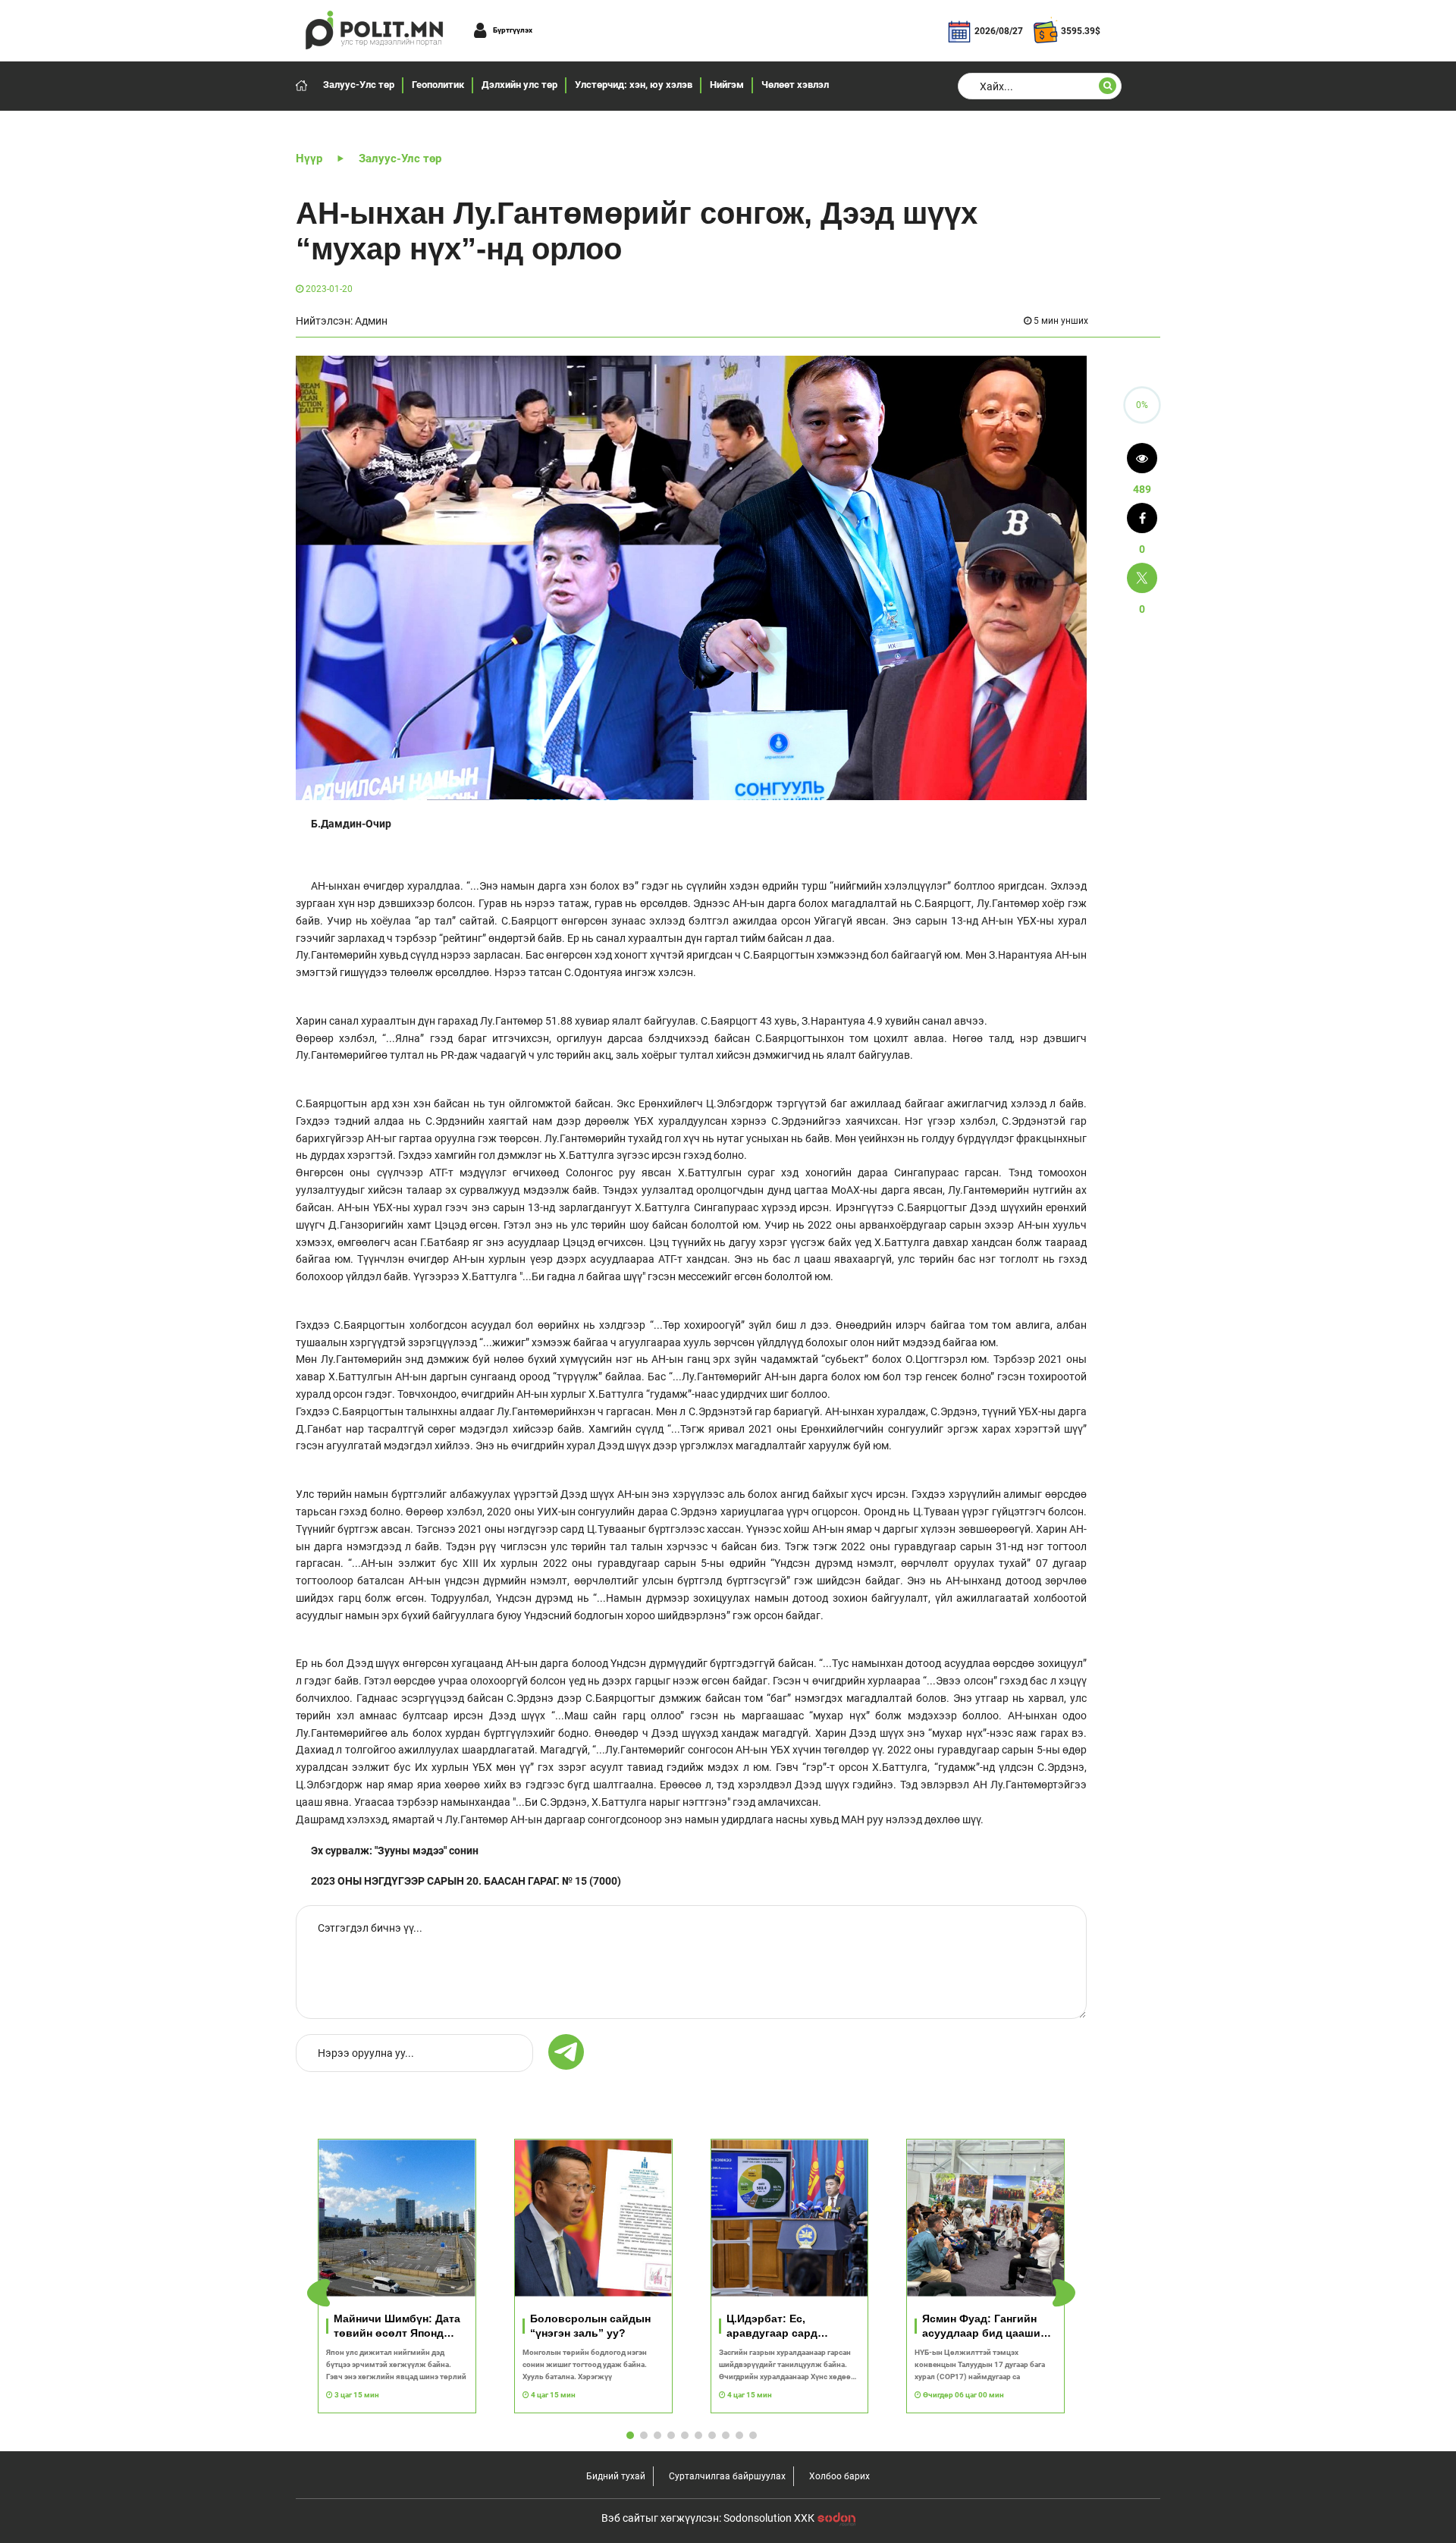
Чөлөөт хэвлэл (795, 85)
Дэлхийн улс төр (519, 85)
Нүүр (309, 159)
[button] (1064, 2293)
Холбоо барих (839, 2476)
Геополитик (438, 85)
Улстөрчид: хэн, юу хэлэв (634, 85)
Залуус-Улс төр (359, 85)
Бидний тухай (616, 2476)
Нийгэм (727, 85)
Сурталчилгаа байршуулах (727, 2476)
